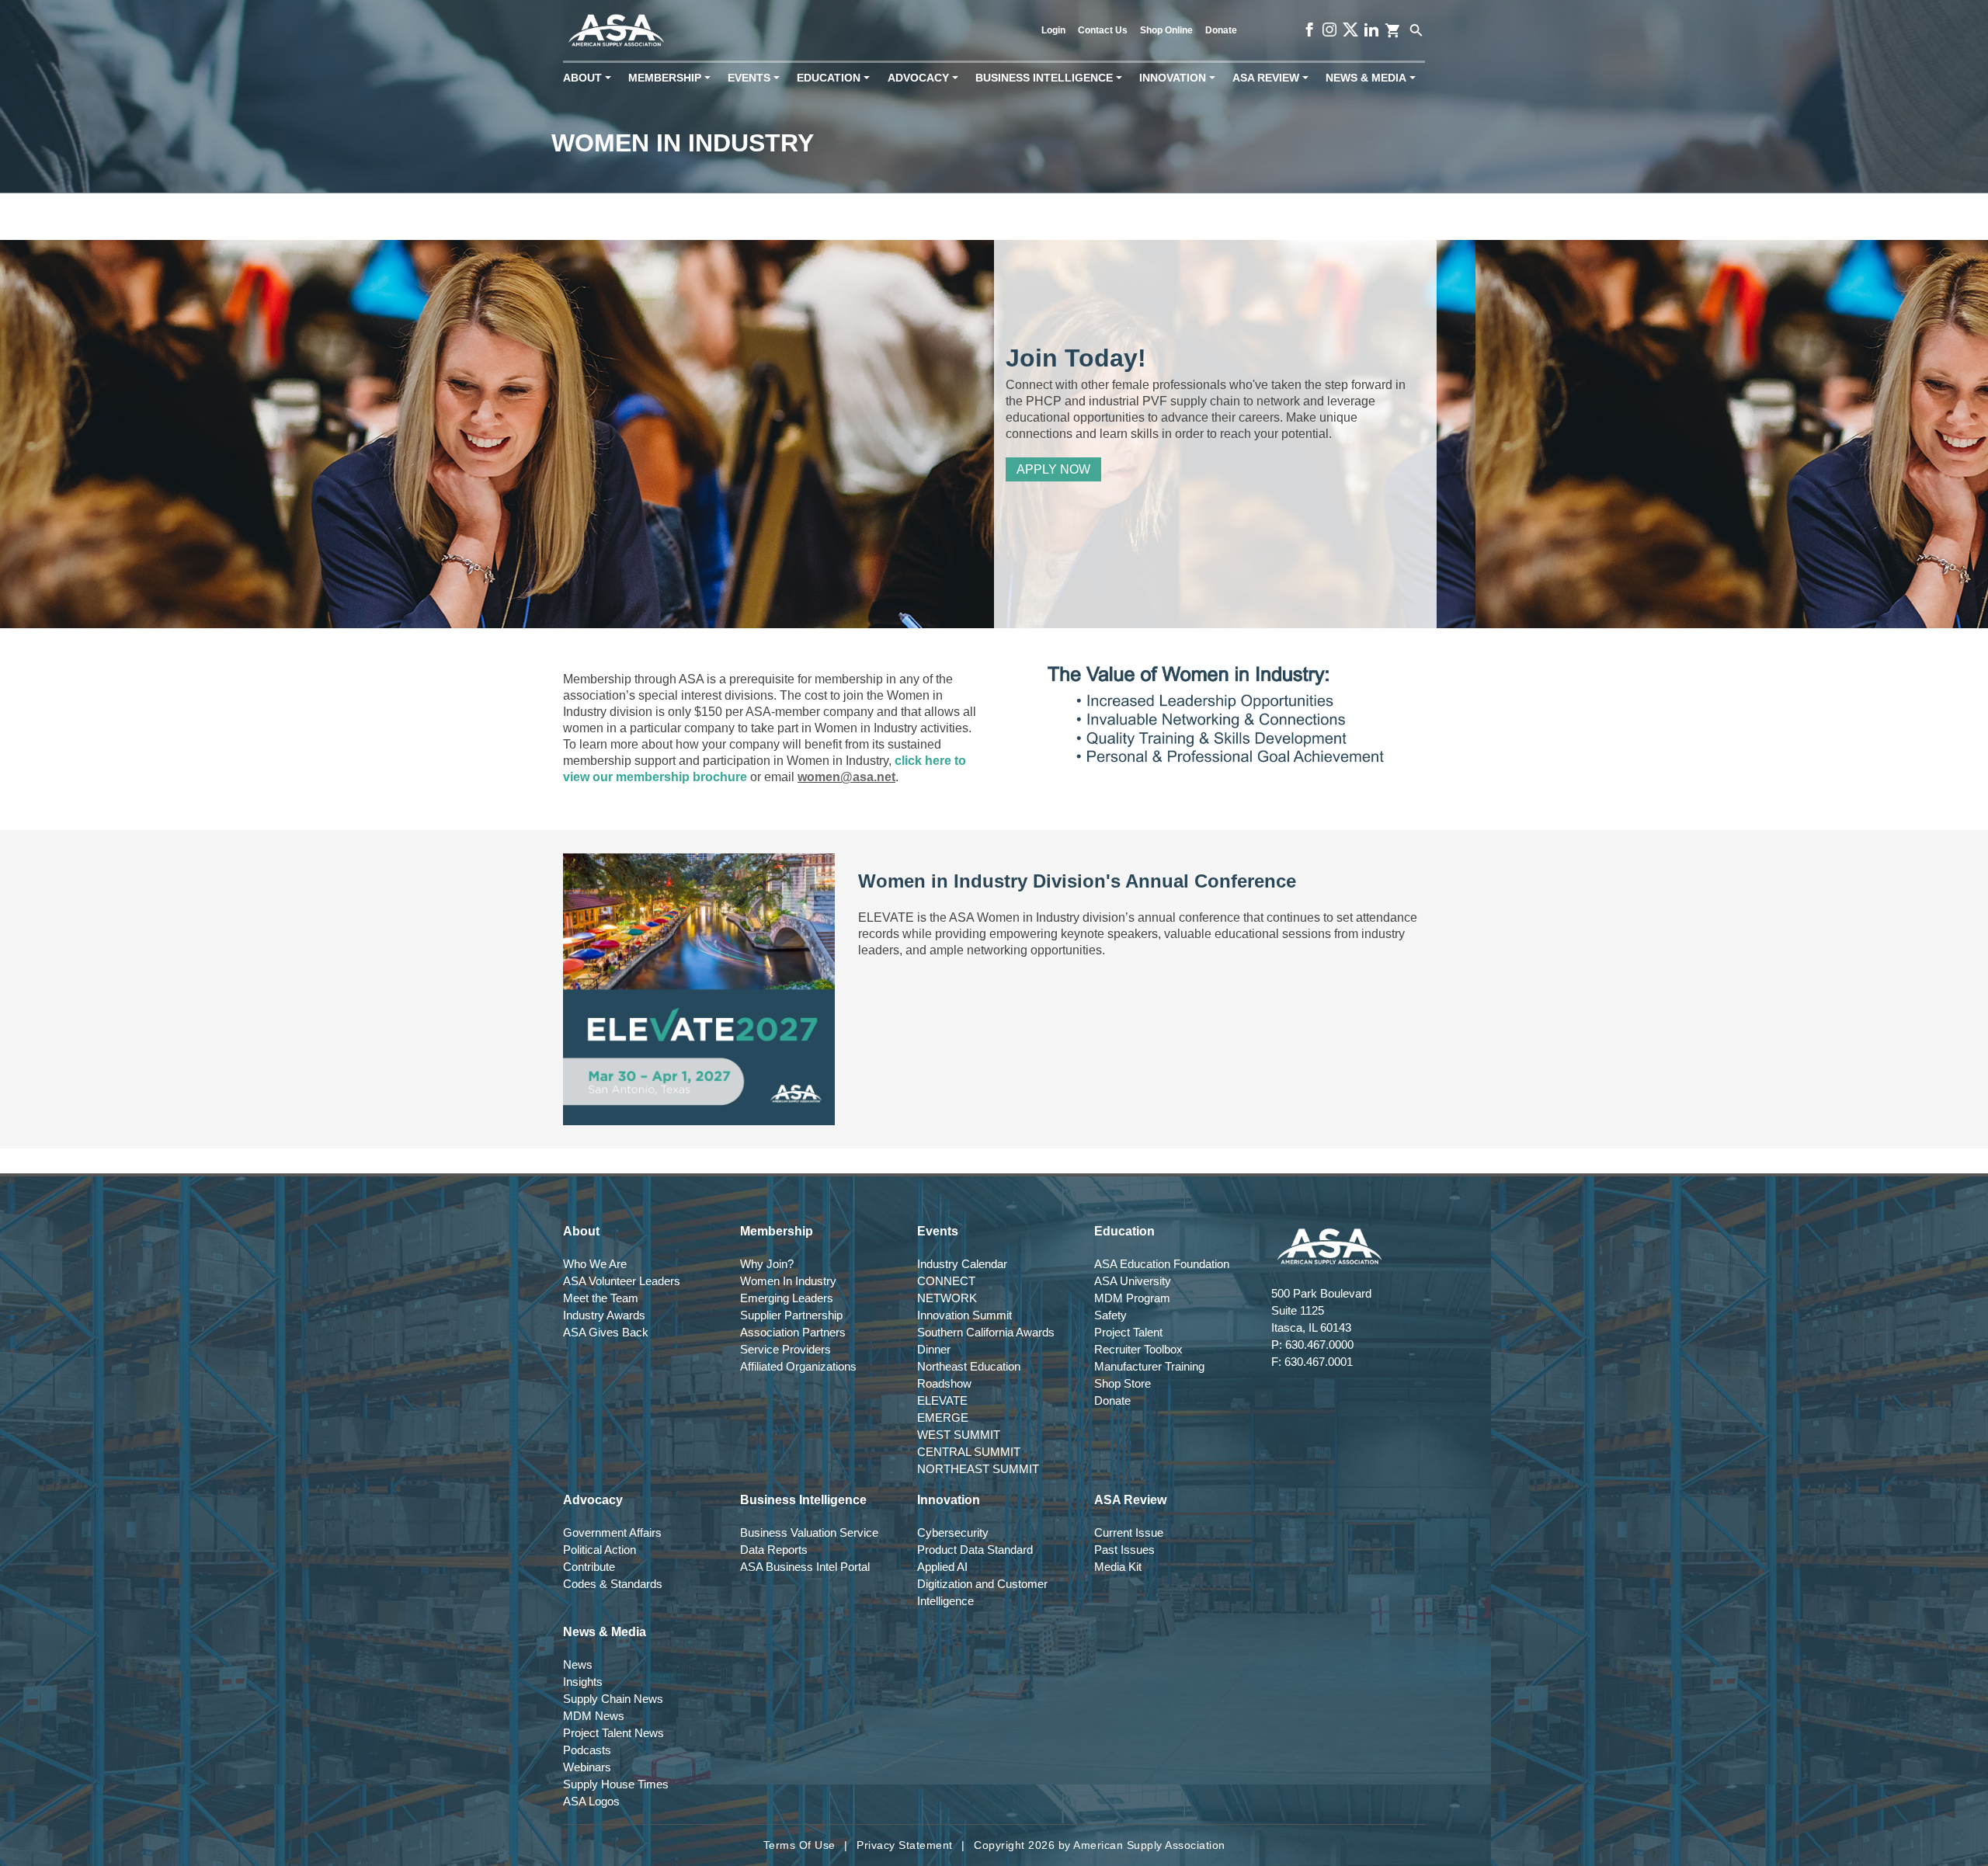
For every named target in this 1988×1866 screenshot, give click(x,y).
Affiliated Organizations (798, 1366)
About (590, 78)
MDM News (594, 1716)
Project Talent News (613, 1733)
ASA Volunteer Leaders (622, 1281)
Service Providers (785, 1349)
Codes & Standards (613, 1584)
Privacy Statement (905, 1845)
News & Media (1374, 78)
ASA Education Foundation (1162, 1264)
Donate (1221, 30)
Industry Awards (604, 1315)
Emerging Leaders (787, 1298)
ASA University (1133, 1281)
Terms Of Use (799, 1845)
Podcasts (587, 1750)
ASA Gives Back (606, 1332)
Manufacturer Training (1149, 1366)
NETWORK (947, 1298)
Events (757, 78)
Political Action (600, 1550)
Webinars (587, 1767)
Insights (583, 1682)
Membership (673, 78)
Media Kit (1118, 1567)
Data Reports (774, 1550)
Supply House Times (616, 1784)
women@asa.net (846, 777)
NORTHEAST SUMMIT (978, 1469)
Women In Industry (788, 1281)
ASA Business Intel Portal (805, 1567)
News (578, 1664)
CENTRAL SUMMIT (969, 1452)
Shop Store (1123, 1383)
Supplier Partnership (791, 1315)
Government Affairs (612, 1532)
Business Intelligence (1052, 78)
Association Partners (793, 1332)
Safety (1110, 1315)
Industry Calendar (962, 1264)
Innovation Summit (964, 1315)
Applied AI (942, 1567)
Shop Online (1166, 30)
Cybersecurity (953, 1532)
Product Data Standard (975, 1550)
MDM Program (1132, 1298)
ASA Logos (591, 1801)
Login (1053, 30)
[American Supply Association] (616, 31)
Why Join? (767, 1264)
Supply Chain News (613, 1699)
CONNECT (946, 1281)
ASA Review (1274, 78)
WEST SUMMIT (959, 1435)
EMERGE (943, 1418)
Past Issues (1124, 1550)
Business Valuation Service (809, 1532)
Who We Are (595, 1264)
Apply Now (1053, 469)
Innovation (1180, 78)
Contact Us (1103, 30)
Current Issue (1129, 1532)
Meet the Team (601, 1298)
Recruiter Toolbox (1138, 1349)
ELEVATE (942, 1400)
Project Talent (1128, 1332)
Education (836, 78)
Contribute (589, 1567)
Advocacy (926, 78)
